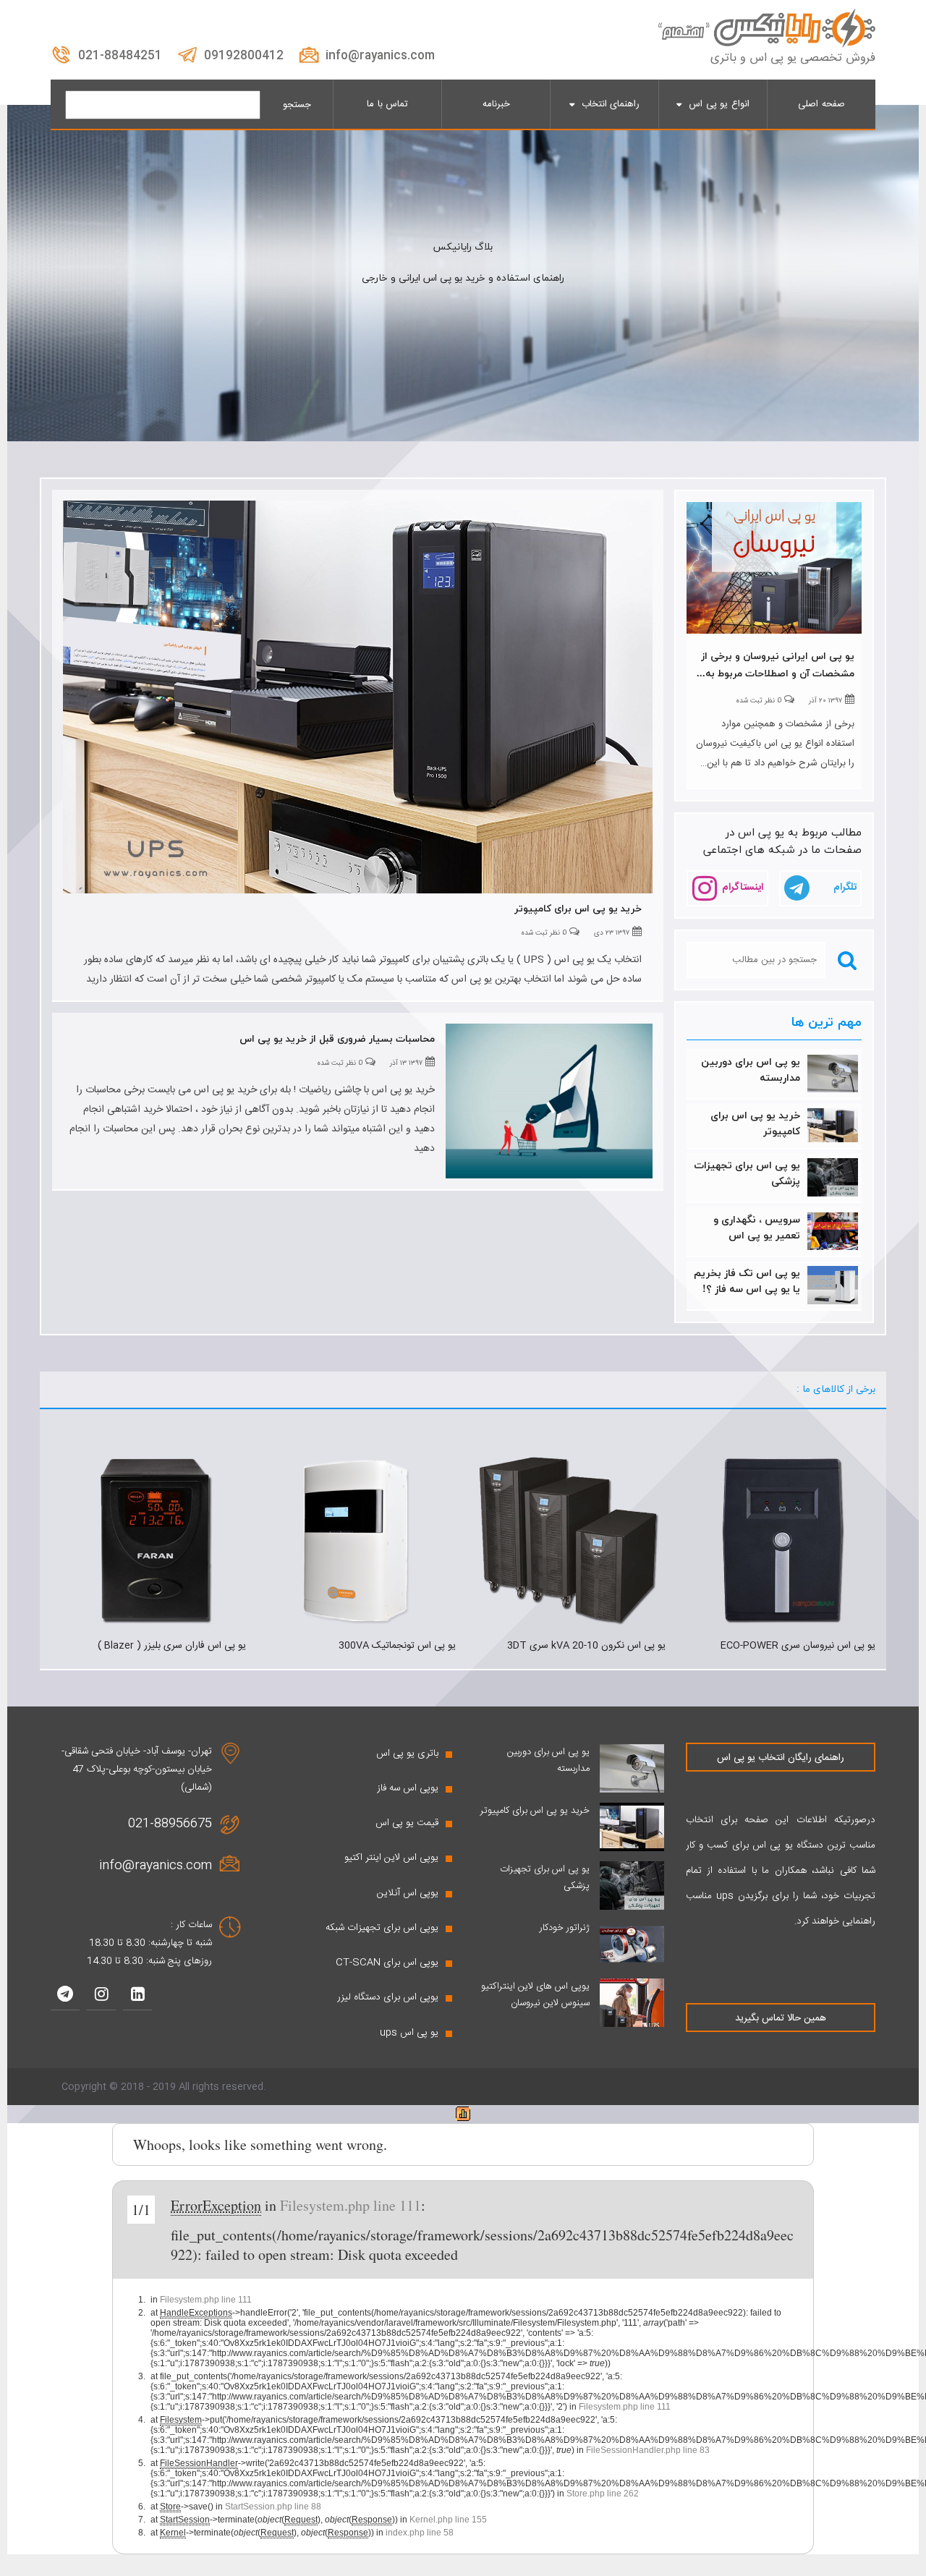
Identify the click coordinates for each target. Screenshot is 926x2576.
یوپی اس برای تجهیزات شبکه (382, 1928)
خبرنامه (496, 104)
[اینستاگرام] (101, 1996)
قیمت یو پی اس (407, 1823)
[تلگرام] (65, 1996)
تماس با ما (387, 104)
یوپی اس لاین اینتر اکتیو (391, 1858)
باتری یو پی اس (407, 1754)
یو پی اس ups (409, 2033)
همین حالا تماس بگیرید (781, 2018)
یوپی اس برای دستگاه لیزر (388, 1997)
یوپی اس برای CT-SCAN (387, 1963)
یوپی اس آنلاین (408, 1893)
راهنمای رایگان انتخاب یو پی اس (781, 1758)
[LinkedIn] (137, 1996)
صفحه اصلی (821, 104)
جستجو (297, 105)
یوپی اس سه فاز (408, 1788)
